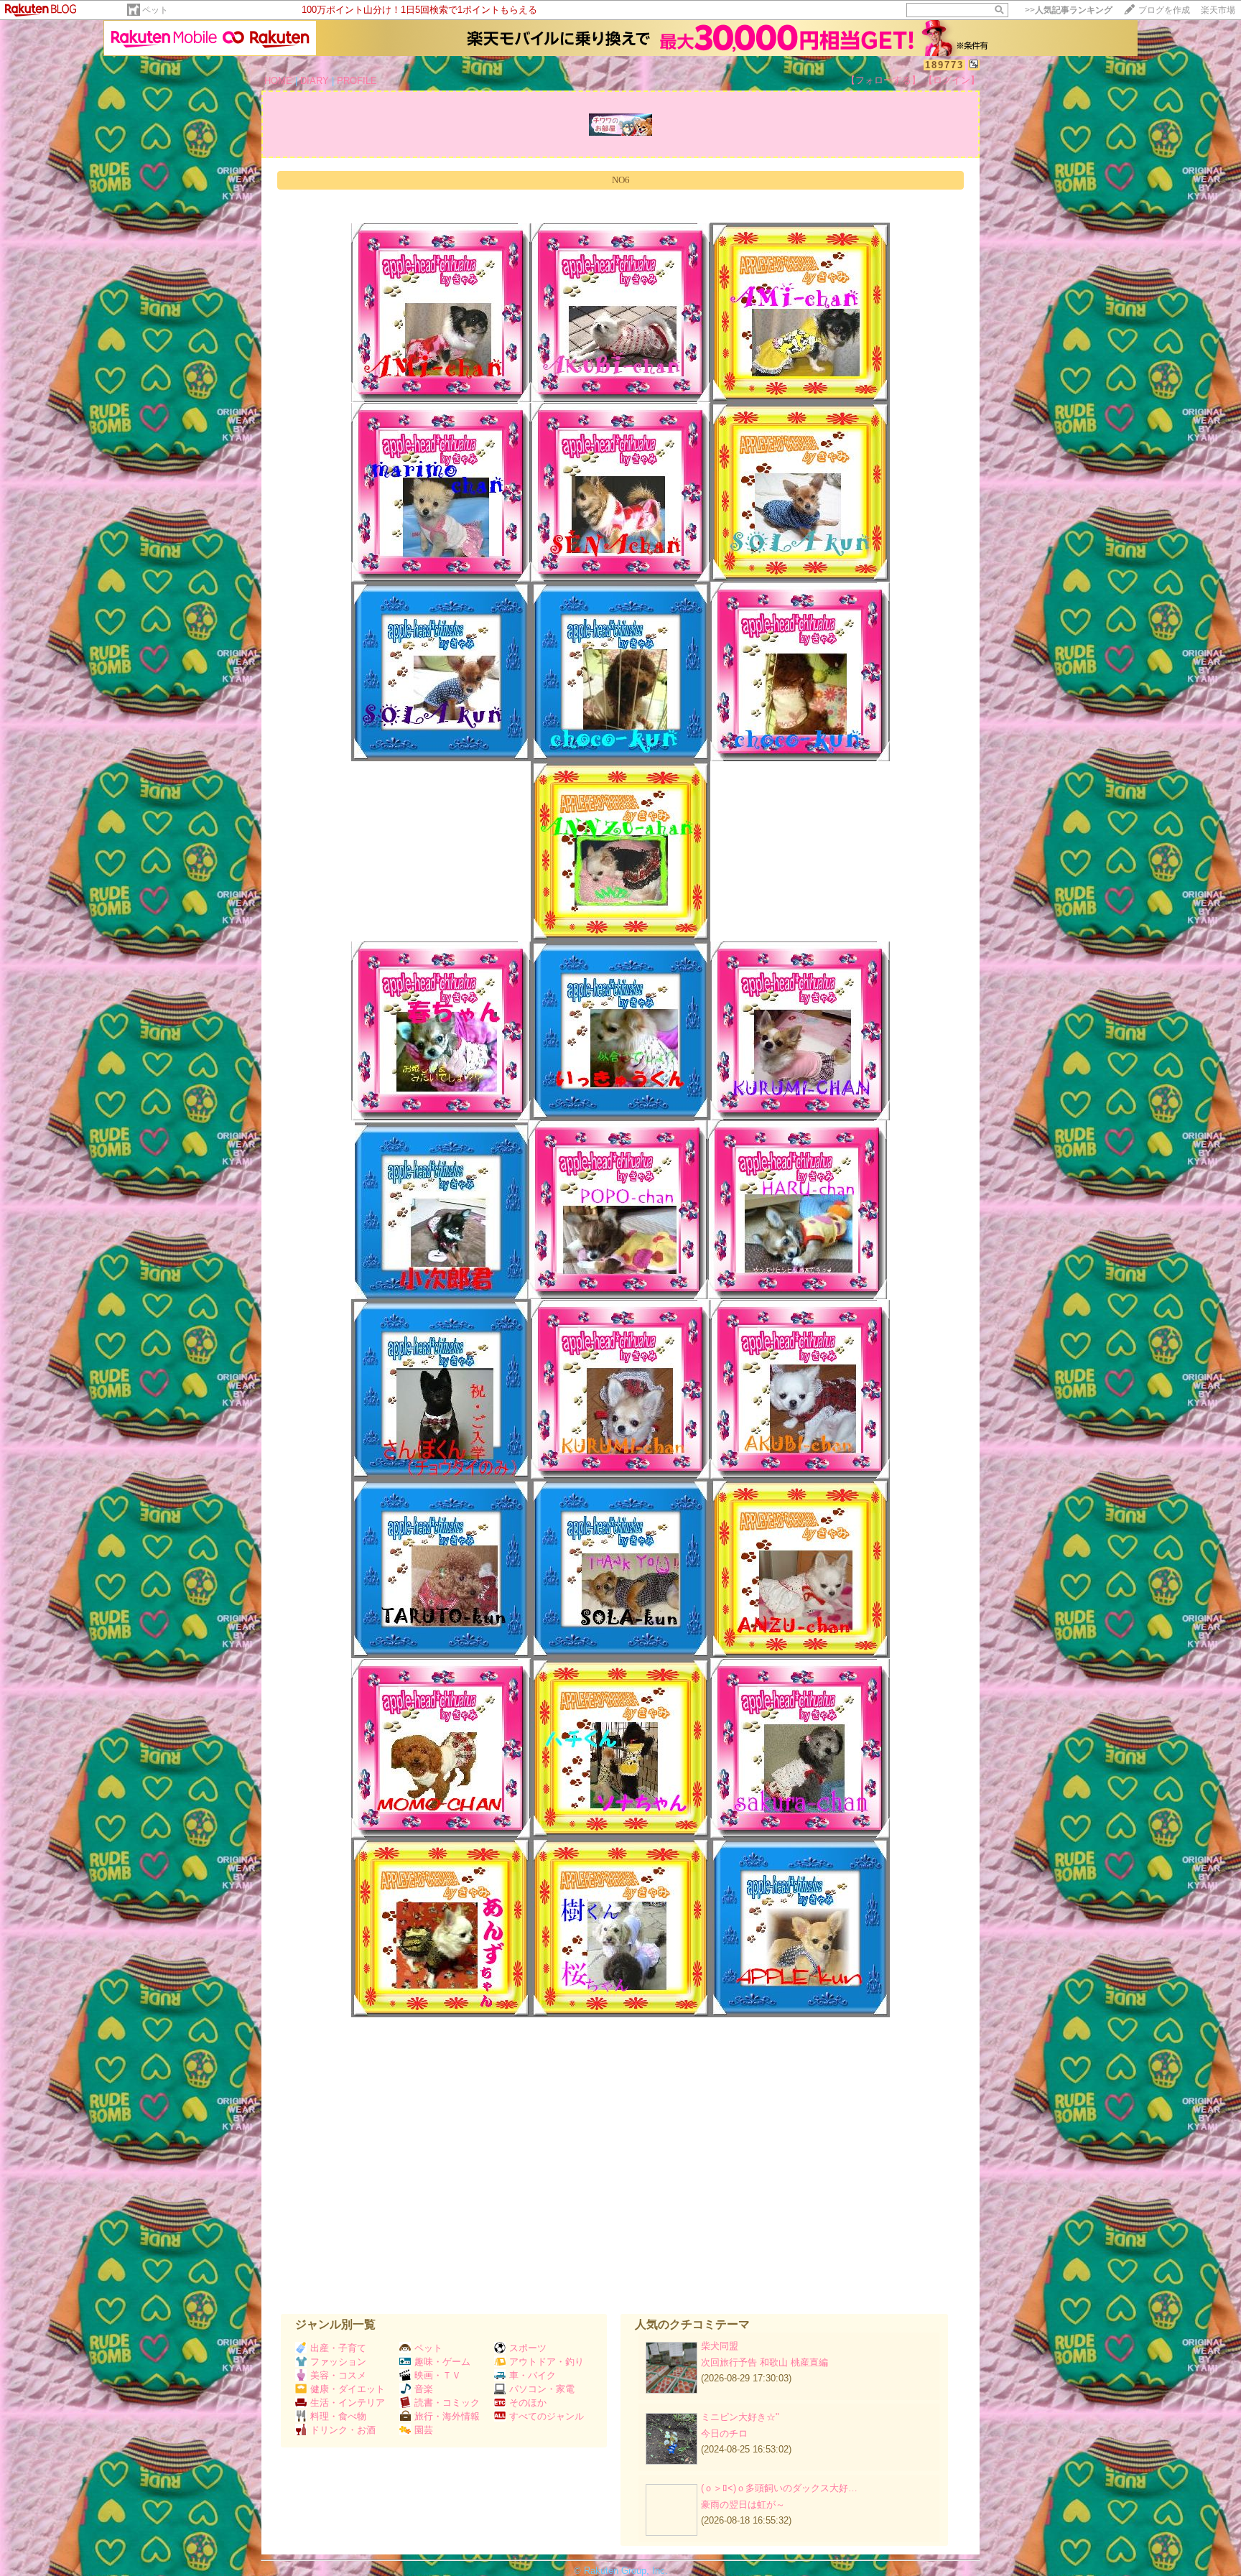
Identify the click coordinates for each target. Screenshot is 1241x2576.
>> (1069, 10)
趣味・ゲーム (442, 2362)
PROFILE (357, 81)
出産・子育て (338, 2348)
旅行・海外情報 (447, 2416)
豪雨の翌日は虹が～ (743, 2505)
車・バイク (533, 2375)
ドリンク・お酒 (343, 2430)
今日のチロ (724, 2433)
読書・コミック (447, 2403)
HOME (278, 81)
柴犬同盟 (720, 2346)
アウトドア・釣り (547, 2362)
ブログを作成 (1164, 10)
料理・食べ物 (338, 2416)
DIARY (315, 81)
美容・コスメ (338, 2375)
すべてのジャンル (547, 2416)
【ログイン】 (952, 80)
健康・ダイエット (348, 2389)
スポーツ (528, 2348)
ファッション (338, 2362)
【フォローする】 (883, 80)
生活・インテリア (348, 2403)
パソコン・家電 (542, 2389)
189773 (944, 65)
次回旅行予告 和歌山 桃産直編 (764, 2362)
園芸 (424, 2430)
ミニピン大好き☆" (740, 2417)
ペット (155, 10)
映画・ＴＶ (438, 2375)
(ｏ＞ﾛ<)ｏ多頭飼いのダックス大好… (779, 2488)
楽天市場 (1218, 10)
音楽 (424, 2389)
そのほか (528, 2403)
